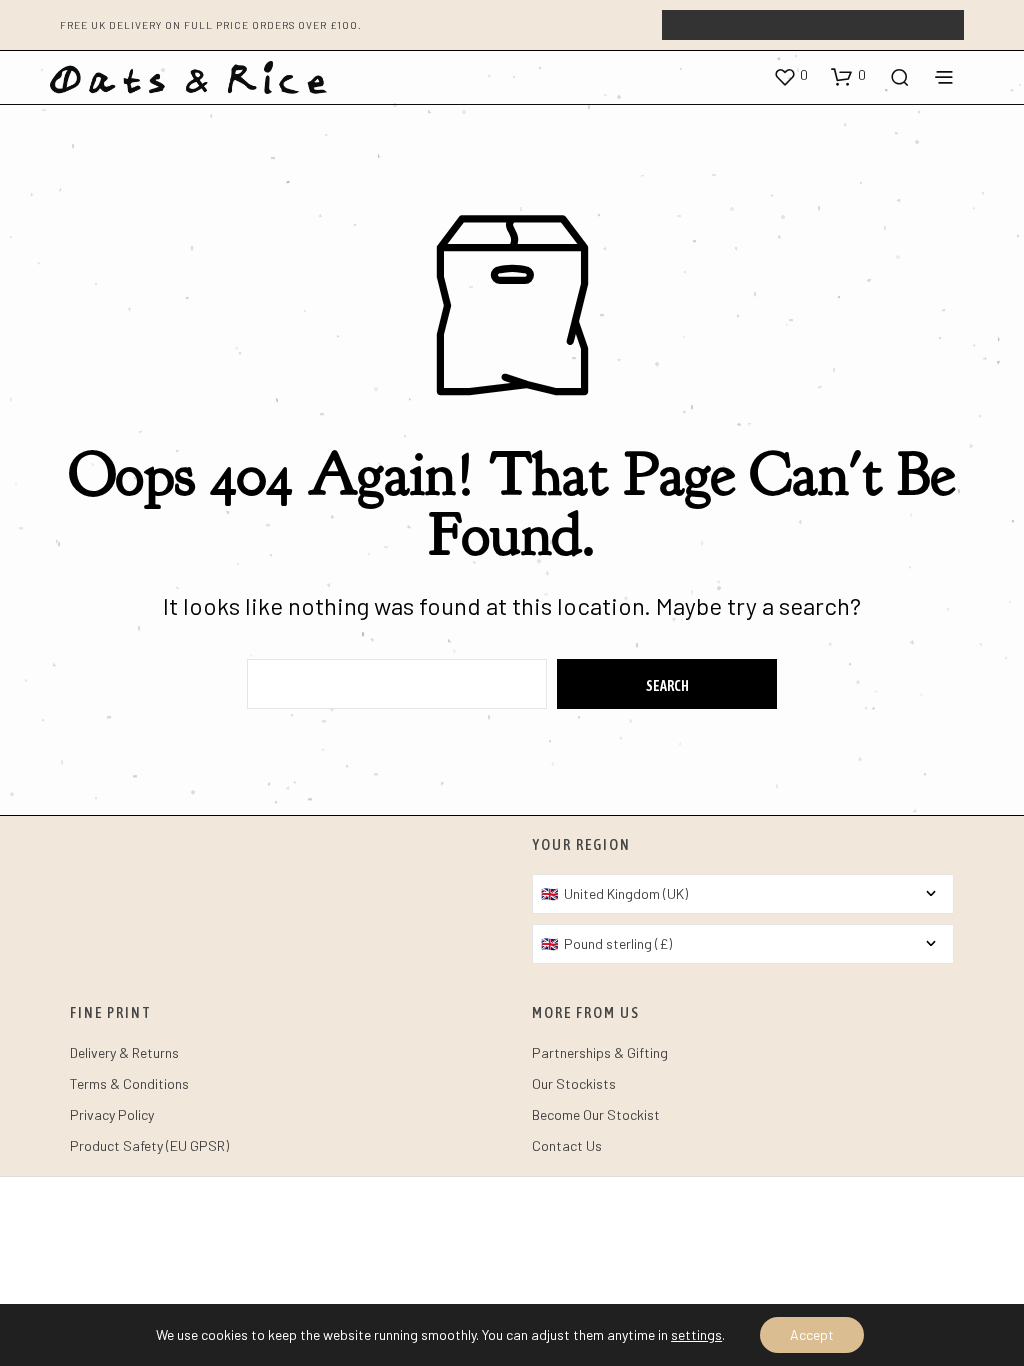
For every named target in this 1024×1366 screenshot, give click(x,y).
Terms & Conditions (129, 1083)
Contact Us (567, 1145)
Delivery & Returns (124, 1052)
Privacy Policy (112, 1114)
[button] (790, 76)
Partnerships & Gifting (600, 1052)
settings (696, 1334)
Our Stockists (574, 1083)
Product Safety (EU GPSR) (149, 1145)
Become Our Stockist (596, 1114)
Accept (812, 1334)
